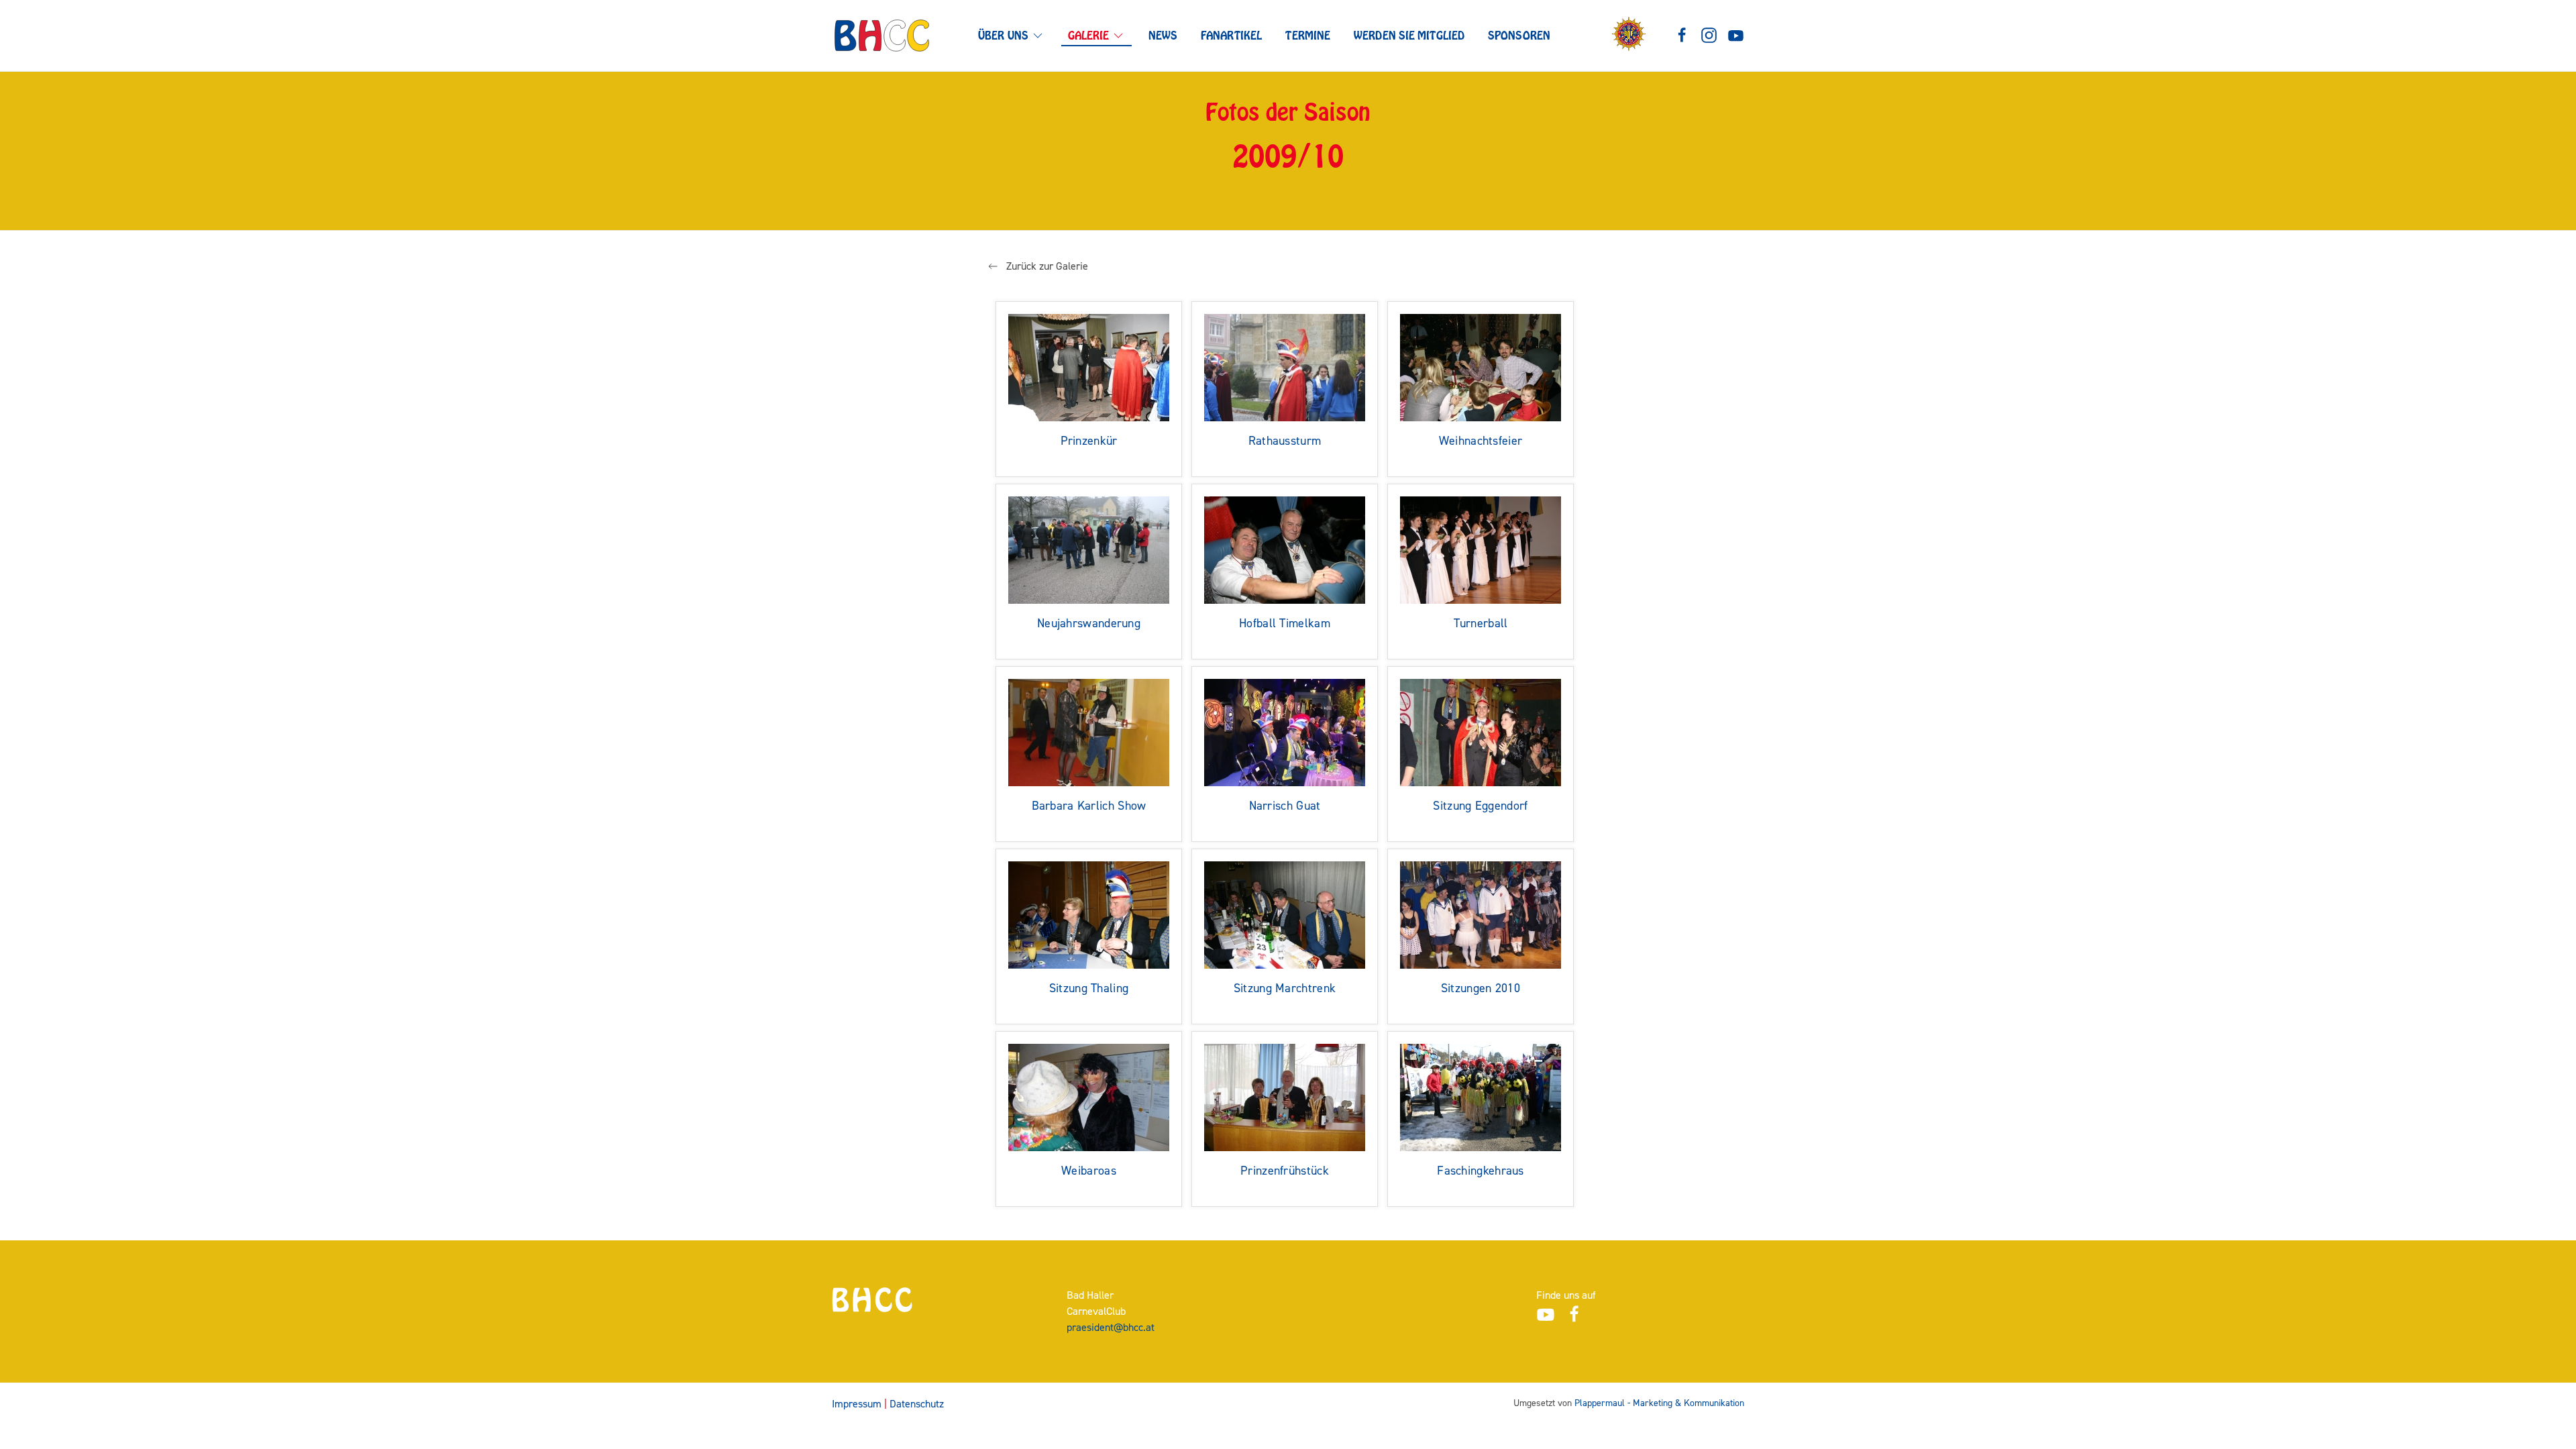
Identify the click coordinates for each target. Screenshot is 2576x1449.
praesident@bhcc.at (1111, 1327)
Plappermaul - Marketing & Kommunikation (1659, 1403)
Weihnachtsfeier (1481, 441)
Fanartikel (1231, 36)
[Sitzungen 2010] (1481, 914)
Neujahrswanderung (1089, 624)
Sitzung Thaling (1089, 988)
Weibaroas (1089, 1171)
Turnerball (1481, 624)
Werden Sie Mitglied (1409, 36)
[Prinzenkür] (1089, 367)
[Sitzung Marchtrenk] (1285, 914)
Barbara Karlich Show (1089, 806)
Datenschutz (917, 1404)
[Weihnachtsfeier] (1481, 367)
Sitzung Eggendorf (1480, 806)
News (1163, 36)
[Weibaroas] (1089, 1096)
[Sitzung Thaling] (1089, 914)
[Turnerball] (1481, 549)
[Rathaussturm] (1285, 367)
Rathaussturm (1285, 441)
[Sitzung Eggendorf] (1481, 732)
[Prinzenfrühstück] (1285, 1096)
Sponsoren (1519, 36)
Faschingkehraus (1481, 1171)
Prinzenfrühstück (1285, 1171)
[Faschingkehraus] (1481, 1096)
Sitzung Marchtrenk (1285, 988)
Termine (1308, 36)
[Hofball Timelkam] (1285, 549)
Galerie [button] (1089, 36)
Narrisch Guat (1285, 806)
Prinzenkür (1089, 441)
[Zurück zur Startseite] (882, 36)
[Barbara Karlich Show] (1089, 732)
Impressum (857, 1404)
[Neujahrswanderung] (1089, 549)
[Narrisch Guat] (1285, 732)
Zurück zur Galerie (1047, 266)
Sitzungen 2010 (1481, 988)
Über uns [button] (1003, 36)
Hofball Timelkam (1285, 624)
